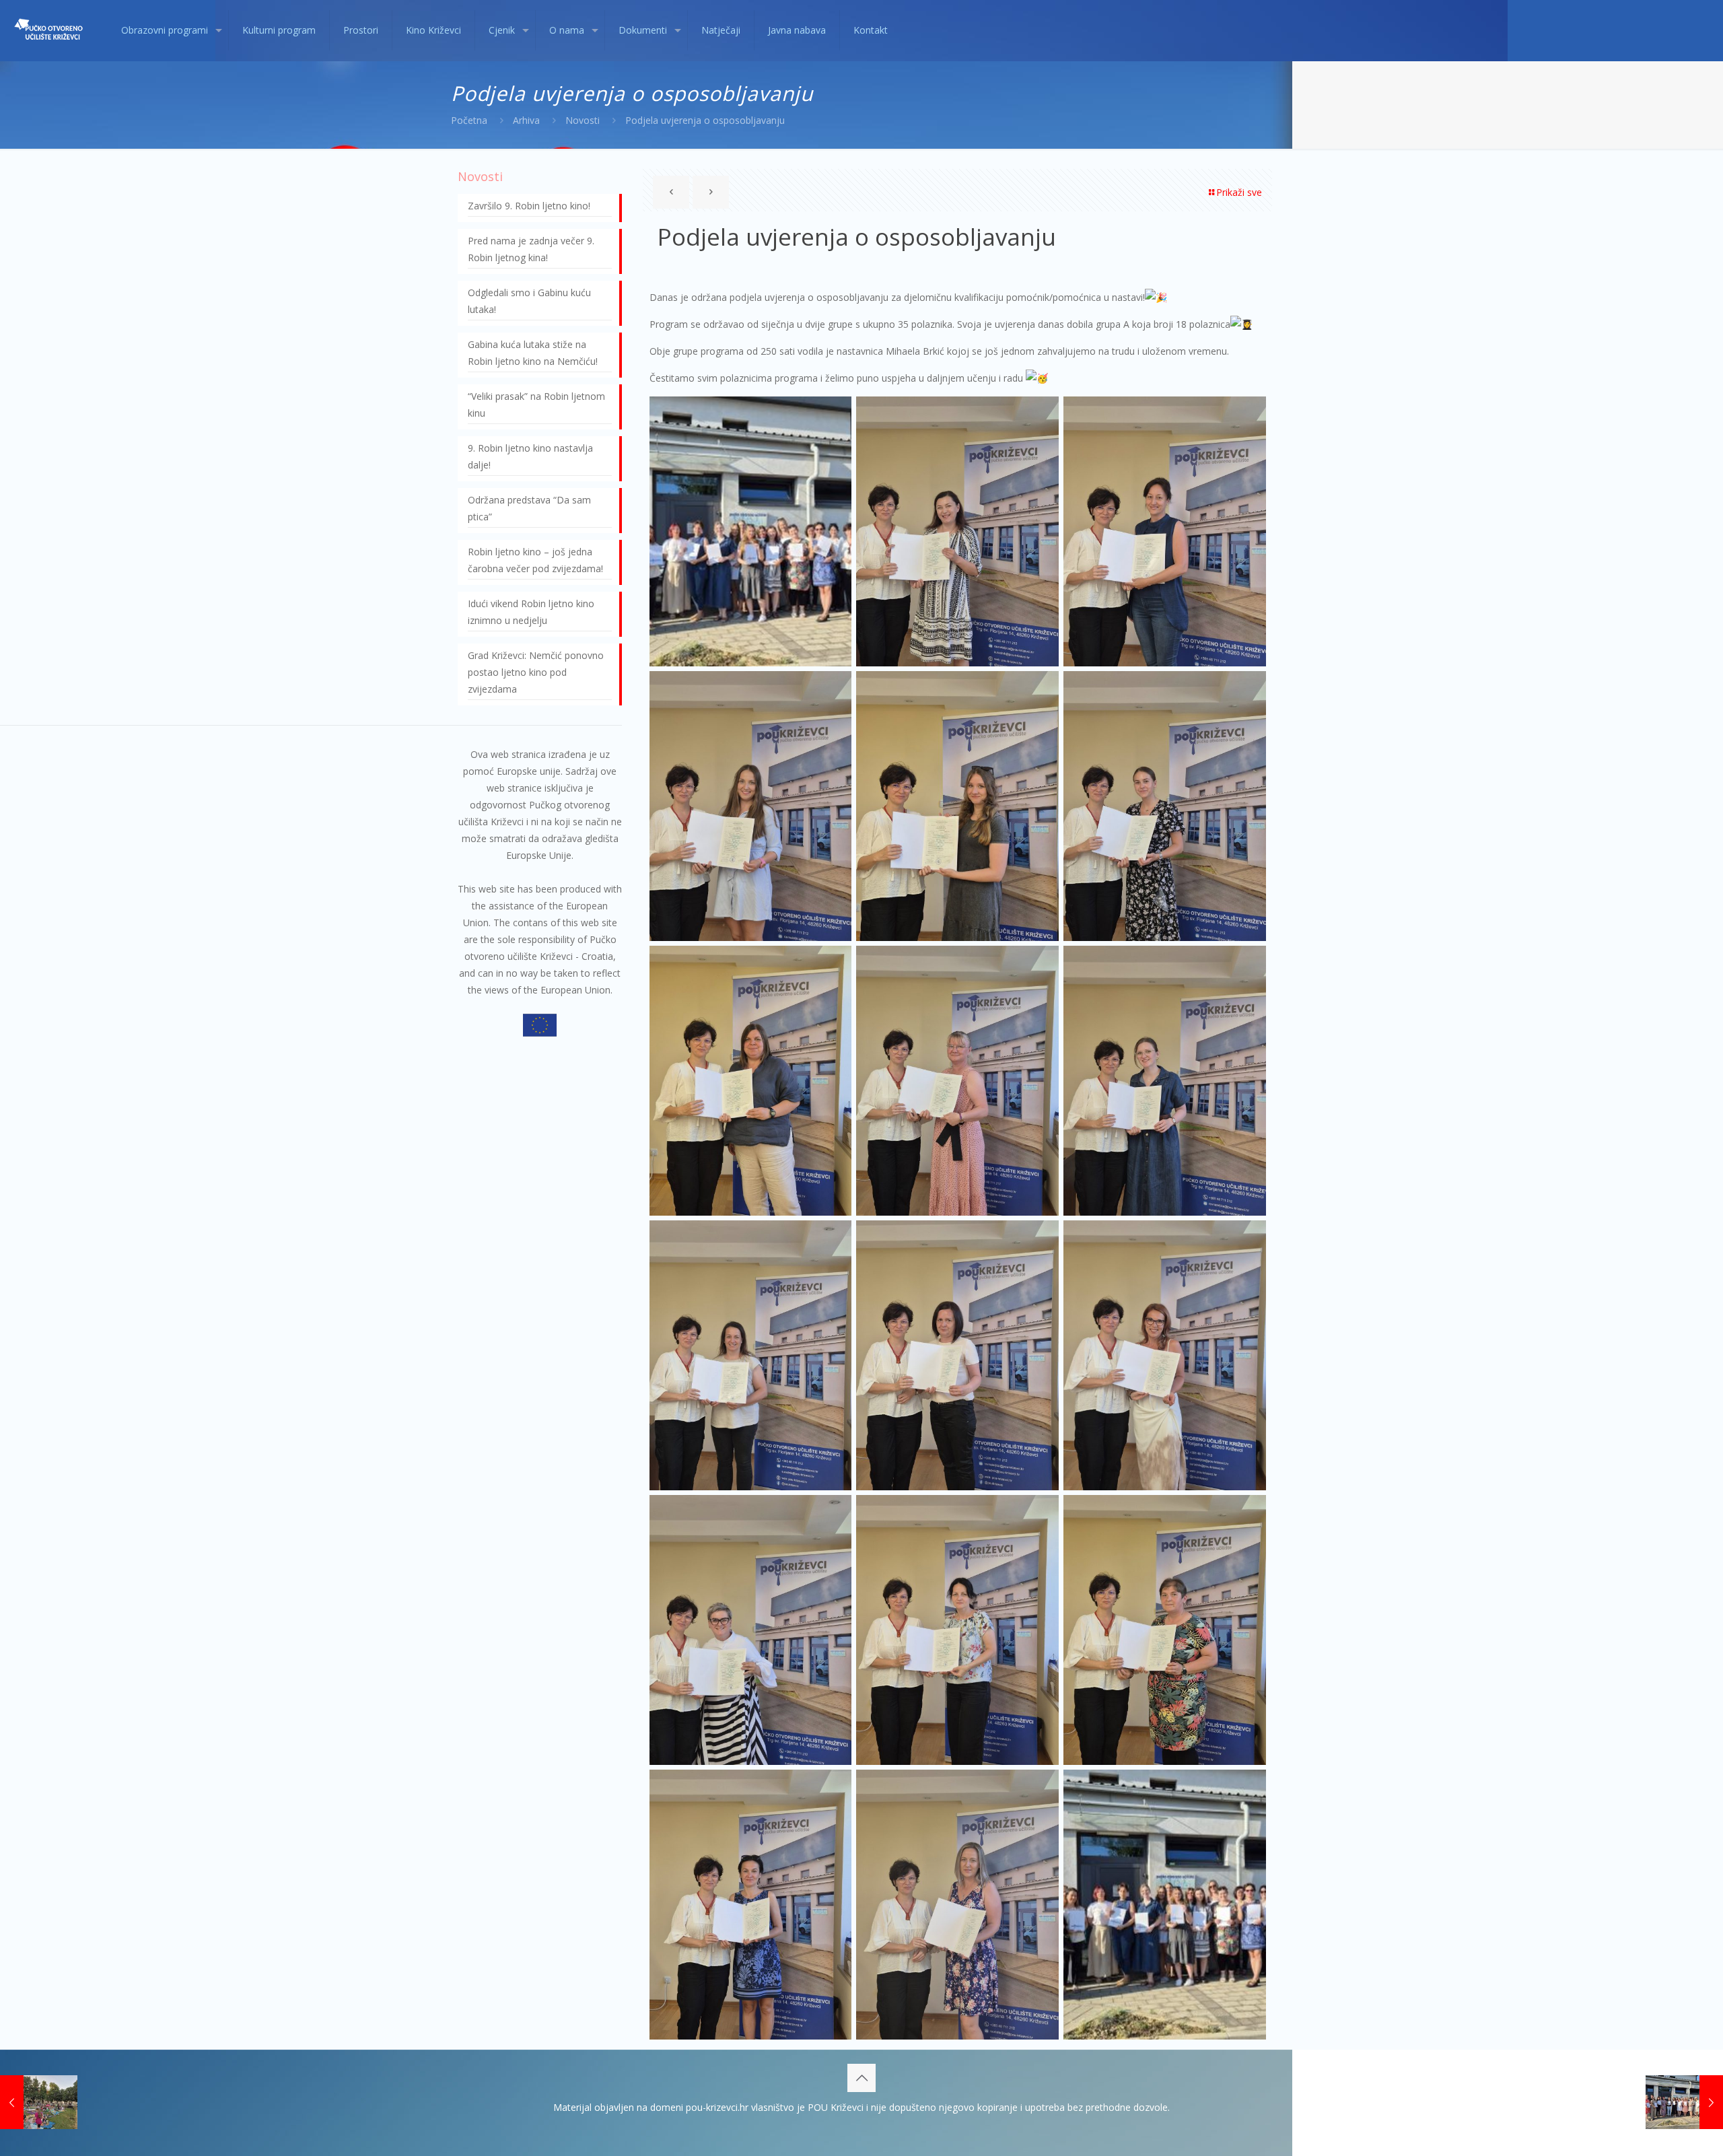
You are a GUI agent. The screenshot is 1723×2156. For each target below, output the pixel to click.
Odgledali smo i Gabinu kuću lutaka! (529, 301)
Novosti (583, 120)
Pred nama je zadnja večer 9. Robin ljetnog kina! (531, 249)
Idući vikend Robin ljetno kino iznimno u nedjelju (531, 612)
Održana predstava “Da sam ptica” (529, 508)
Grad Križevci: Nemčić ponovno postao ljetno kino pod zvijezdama (536, 672)
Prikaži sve (1239, 192)
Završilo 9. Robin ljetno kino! (529, 206)
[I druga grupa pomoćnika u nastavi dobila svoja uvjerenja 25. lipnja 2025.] (1684, 2102)
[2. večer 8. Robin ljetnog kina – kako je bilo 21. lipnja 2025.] (39, 2102)
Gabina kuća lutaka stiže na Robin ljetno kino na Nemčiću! (533, 353)
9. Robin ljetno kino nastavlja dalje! (530, 456)
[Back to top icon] (861, 2078)
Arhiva (526, 120)
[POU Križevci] (50, 30)
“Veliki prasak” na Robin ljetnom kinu (536, 405)
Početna (469, 120)
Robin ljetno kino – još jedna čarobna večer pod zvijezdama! (535, 560)
